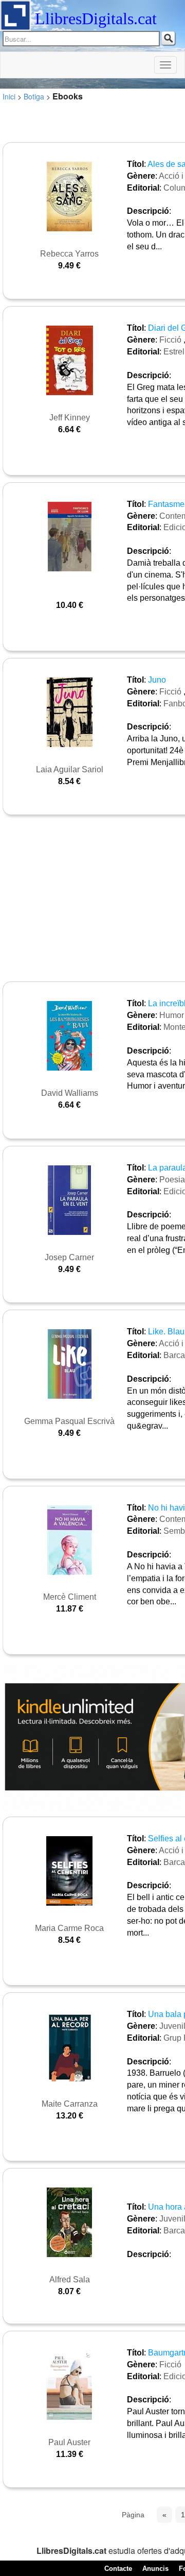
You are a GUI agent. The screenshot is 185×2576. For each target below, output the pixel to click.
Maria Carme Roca (69, 1928)
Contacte (118, 2569)
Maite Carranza (70, 2104)
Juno (157, 680)
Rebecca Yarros (69, 254)
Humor (172, 1015)
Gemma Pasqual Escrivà (69, 1421)
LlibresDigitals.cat (96, 19)
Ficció (170, 340)
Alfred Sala (70, 2280)
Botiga (34, 96)
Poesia (172, 1180)
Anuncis (155, 2569)
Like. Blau (166, 1332)
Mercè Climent (70, 1597)
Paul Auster (69, 2442)
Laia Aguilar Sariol (70, 769)
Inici (9, 96)
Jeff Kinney (70, 418)
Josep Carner (69, 1257)
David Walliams (70, 1093)
